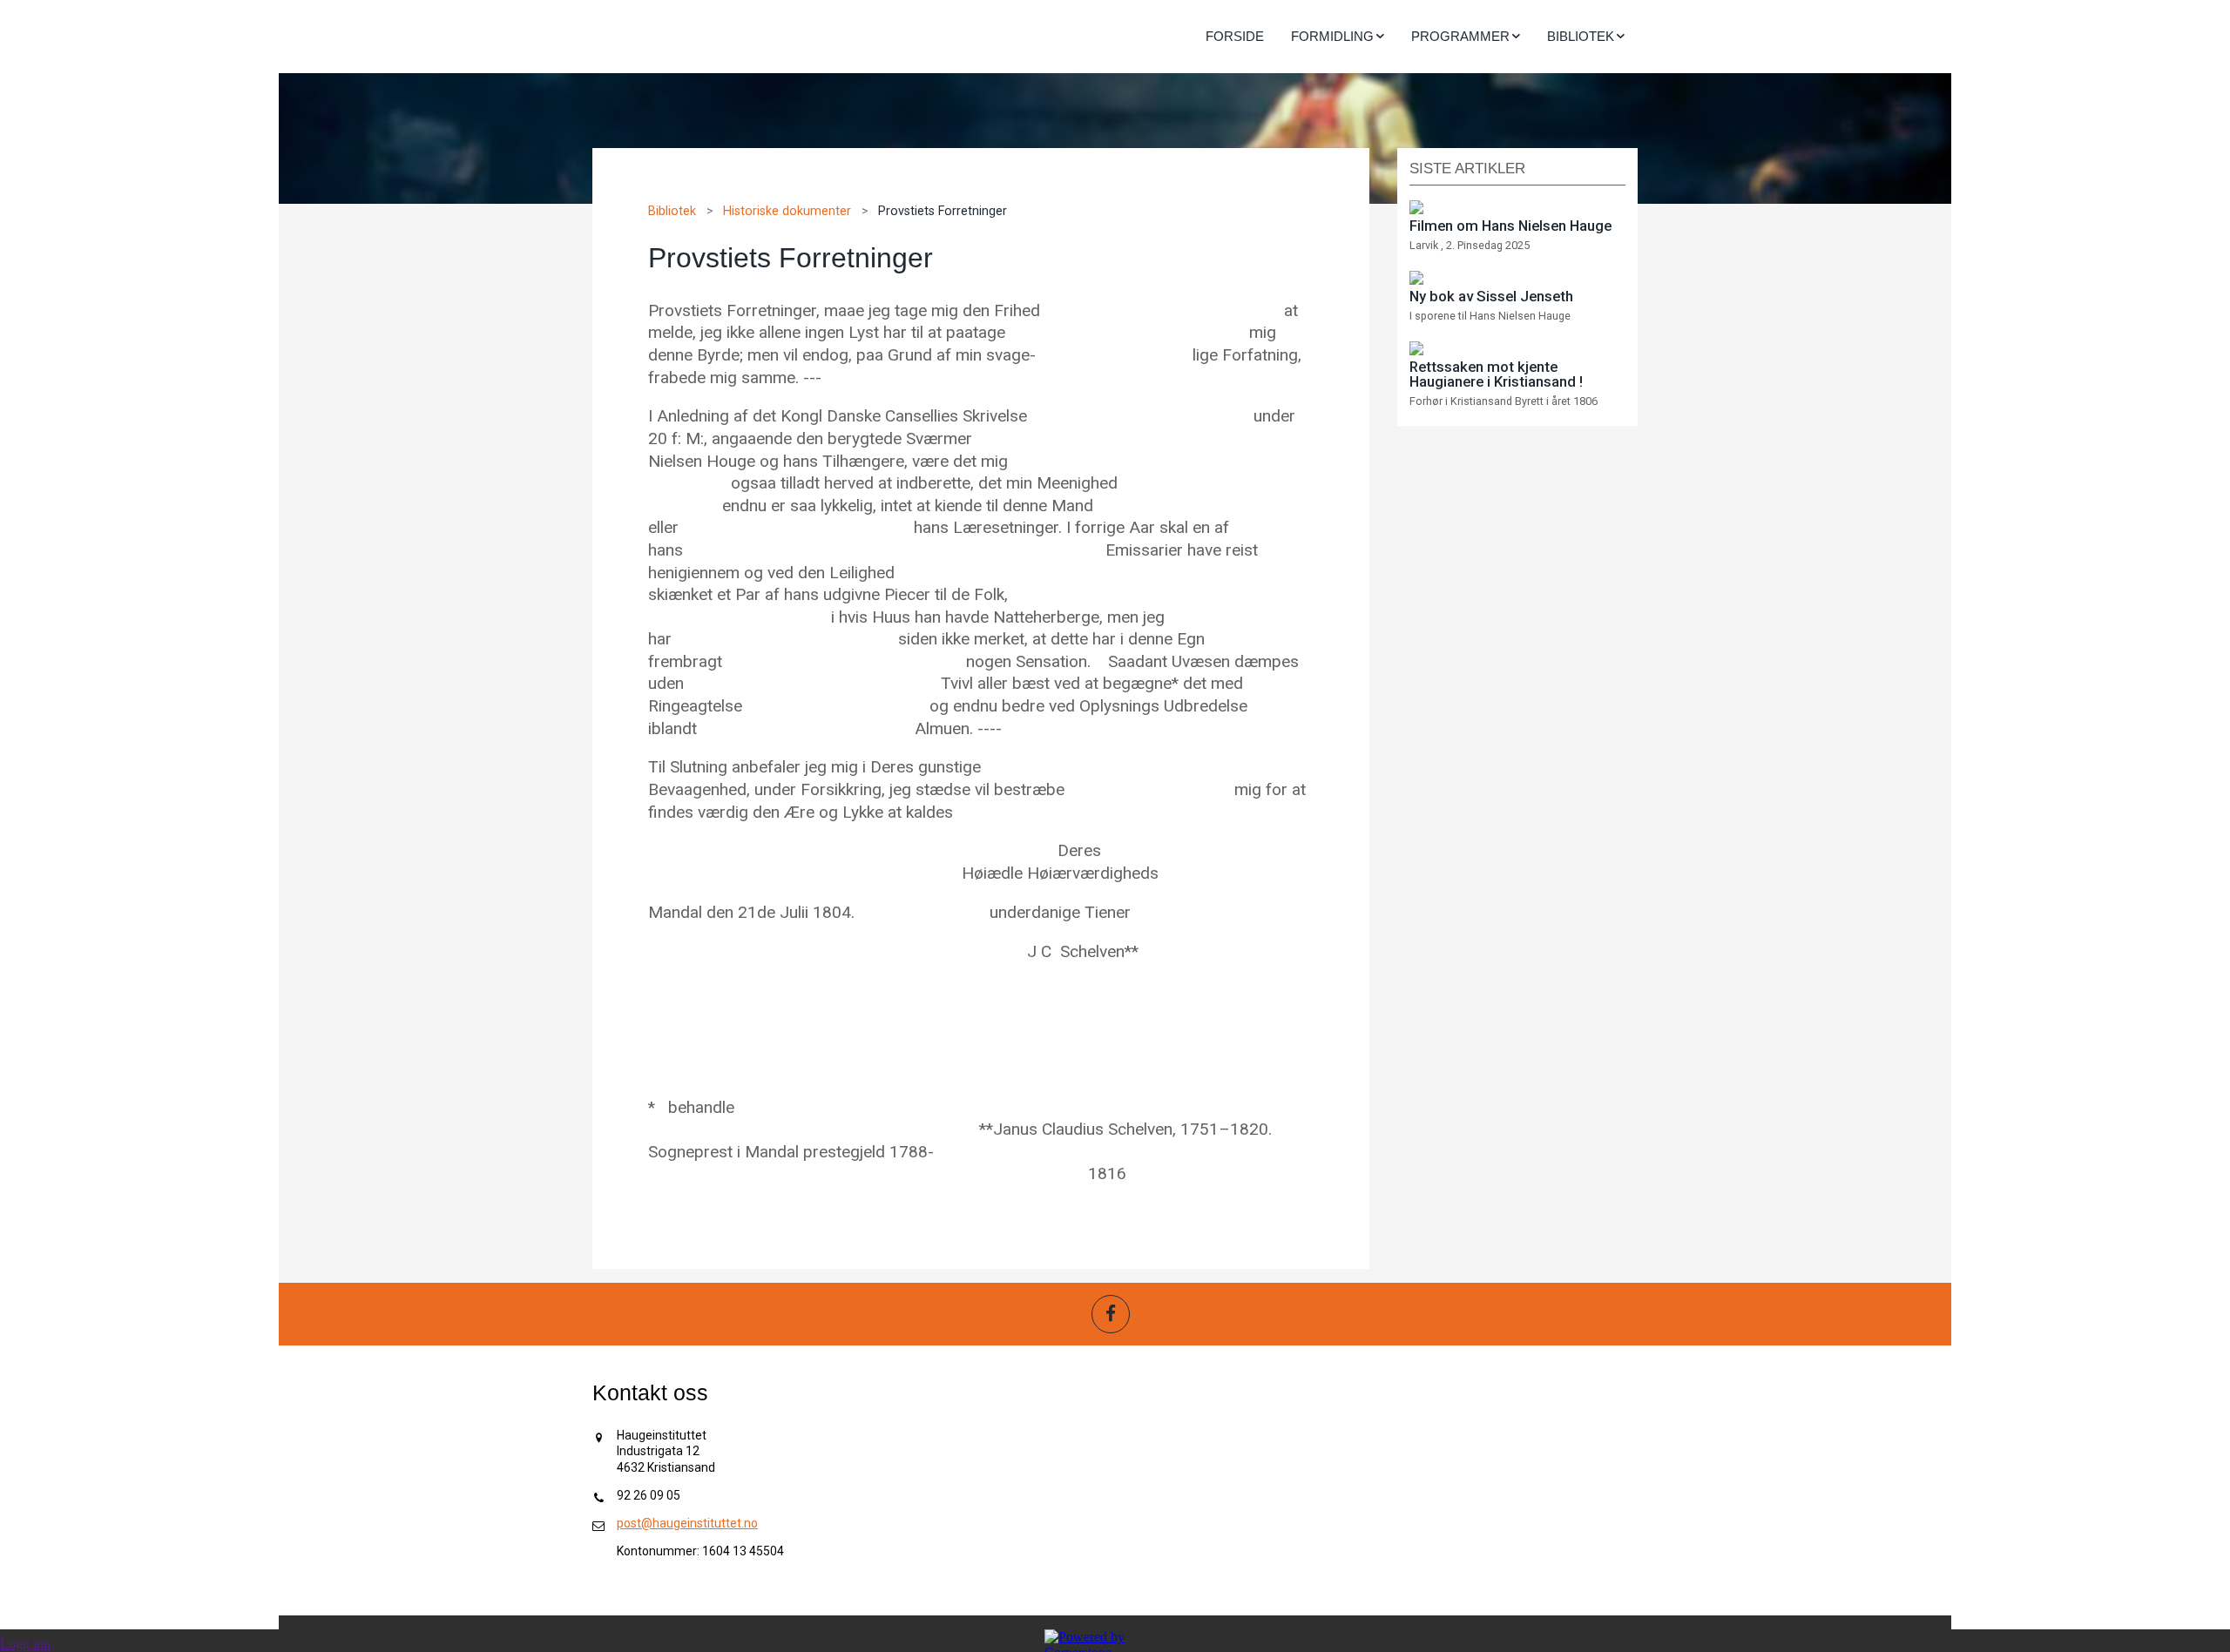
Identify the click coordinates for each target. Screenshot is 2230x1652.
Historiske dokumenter (787, 211)
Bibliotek (672, 211)
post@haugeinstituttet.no (687, 1523)
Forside (1235, 36)
